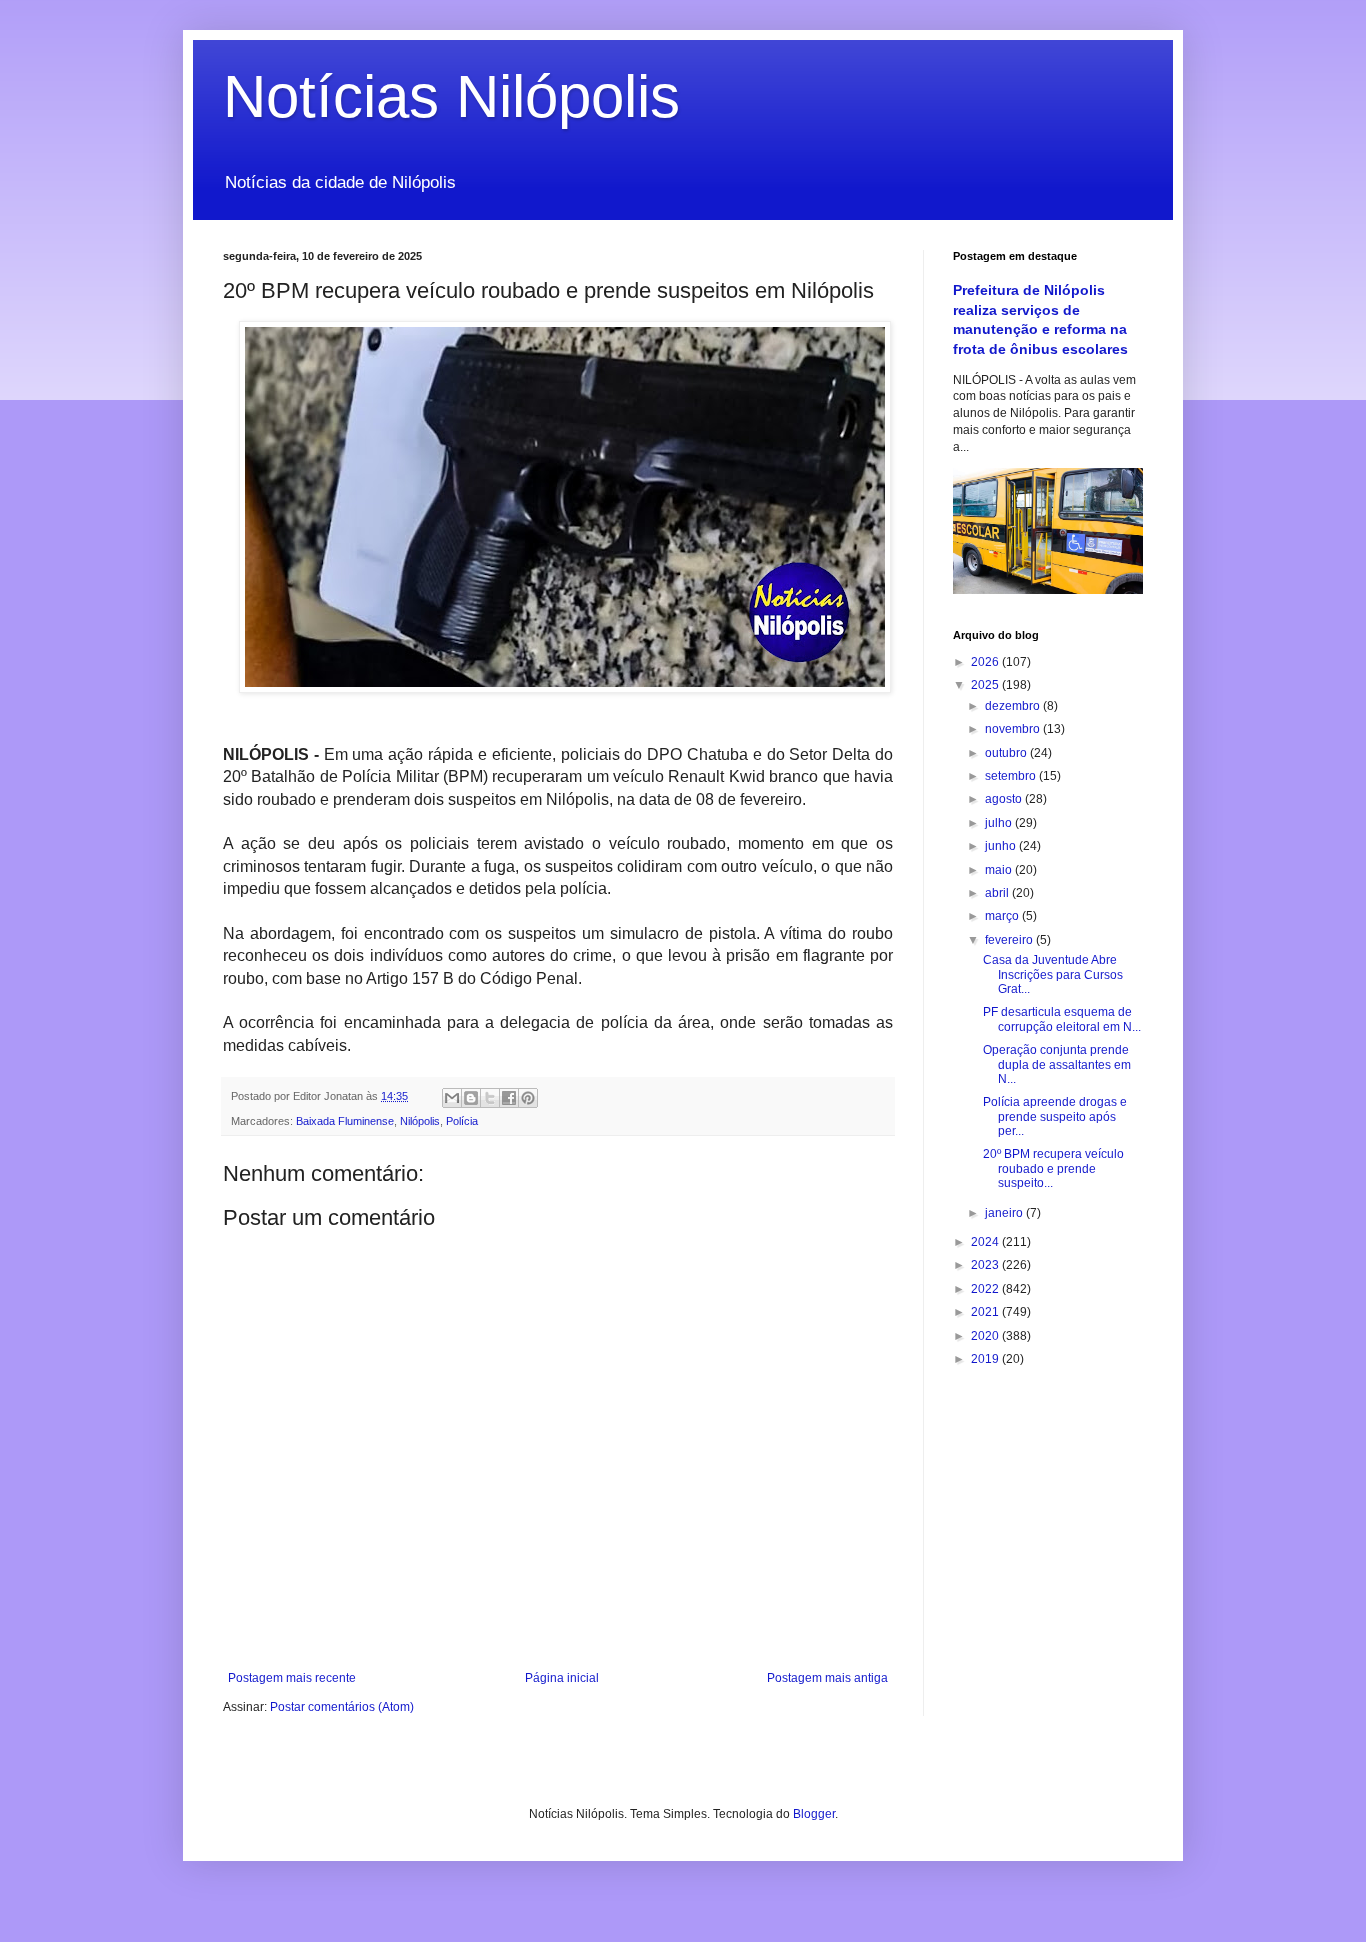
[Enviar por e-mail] (452, 1098)
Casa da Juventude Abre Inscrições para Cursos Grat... (1053, 974)
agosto (1005, 799)
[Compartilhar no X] (490, 1098)
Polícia (462, 1121)
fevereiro (1010, 940)
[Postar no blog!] (471, 1098)
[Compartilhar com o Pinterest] (528, 1098)
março (1003, 916)
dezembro (1014, 706)
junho (1002, 846)
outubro (1007, 753)
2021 (986, 1312)
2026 (986, 662)
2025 (986, 685)
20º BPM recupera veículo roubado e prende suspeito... (1053, 1168)
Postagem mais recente (292, 1678)
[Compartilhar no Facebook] (509, 1098)
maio (1000, 870)
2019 (986, 1359)
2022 (986, 1289)
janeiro (1005, 1213)
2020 (986, 1336)
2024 (986, 1242)
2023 (986, 1265)
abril (998, 893)
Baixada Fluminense (345, 1121)
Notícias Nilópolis (451, 96)
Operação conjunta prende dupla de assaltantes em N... (1057, 1064)
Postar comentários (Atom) (342, 1707)
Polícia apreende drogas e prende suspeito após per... (1055, 1116)
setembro (1012, 776)
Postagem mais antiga (827, 1678)
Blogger (814, 1814)
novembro (1014, 729)
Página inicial (562, 1678)
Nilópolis (420, 1121)
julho (1000, 823)
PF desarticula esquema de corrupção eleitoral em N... (1062, 1019)
